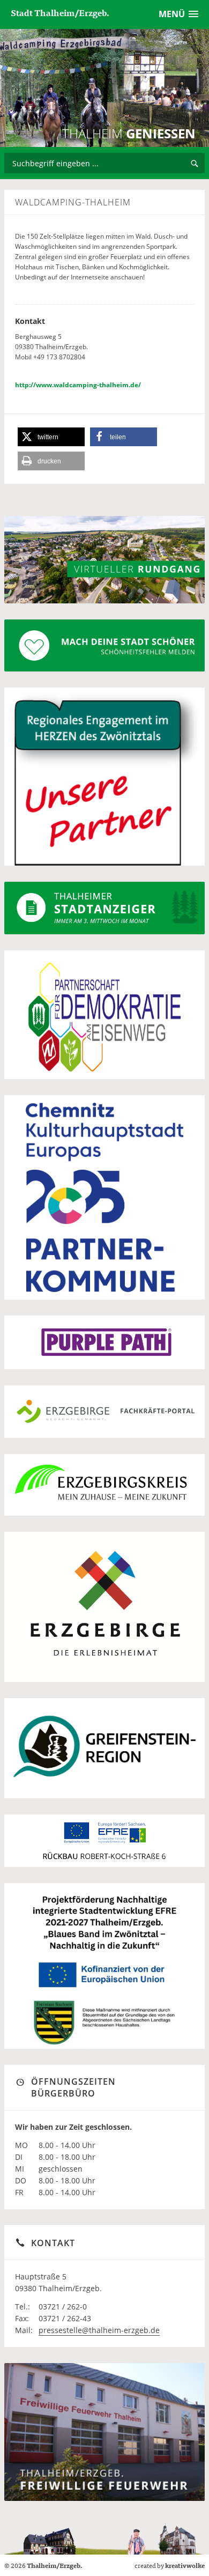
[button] (51, 437)
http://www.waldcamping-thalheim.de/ (78, 385)
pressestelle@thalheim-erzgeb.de (99, 2330)
